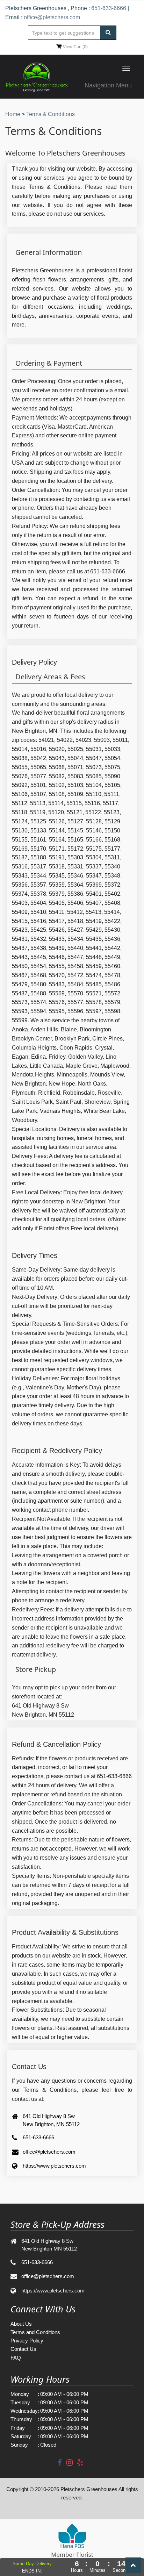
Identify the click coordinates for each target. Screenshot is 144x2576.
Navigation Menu (108, 85)
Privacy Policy (27, 2341)
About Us (21, 2324)
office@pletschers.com (52, 17)
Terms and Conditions (35, 2332)
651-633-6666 (109, 8)
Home (13, 114)
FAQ (16, 2358)
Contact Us (23, 2349)
